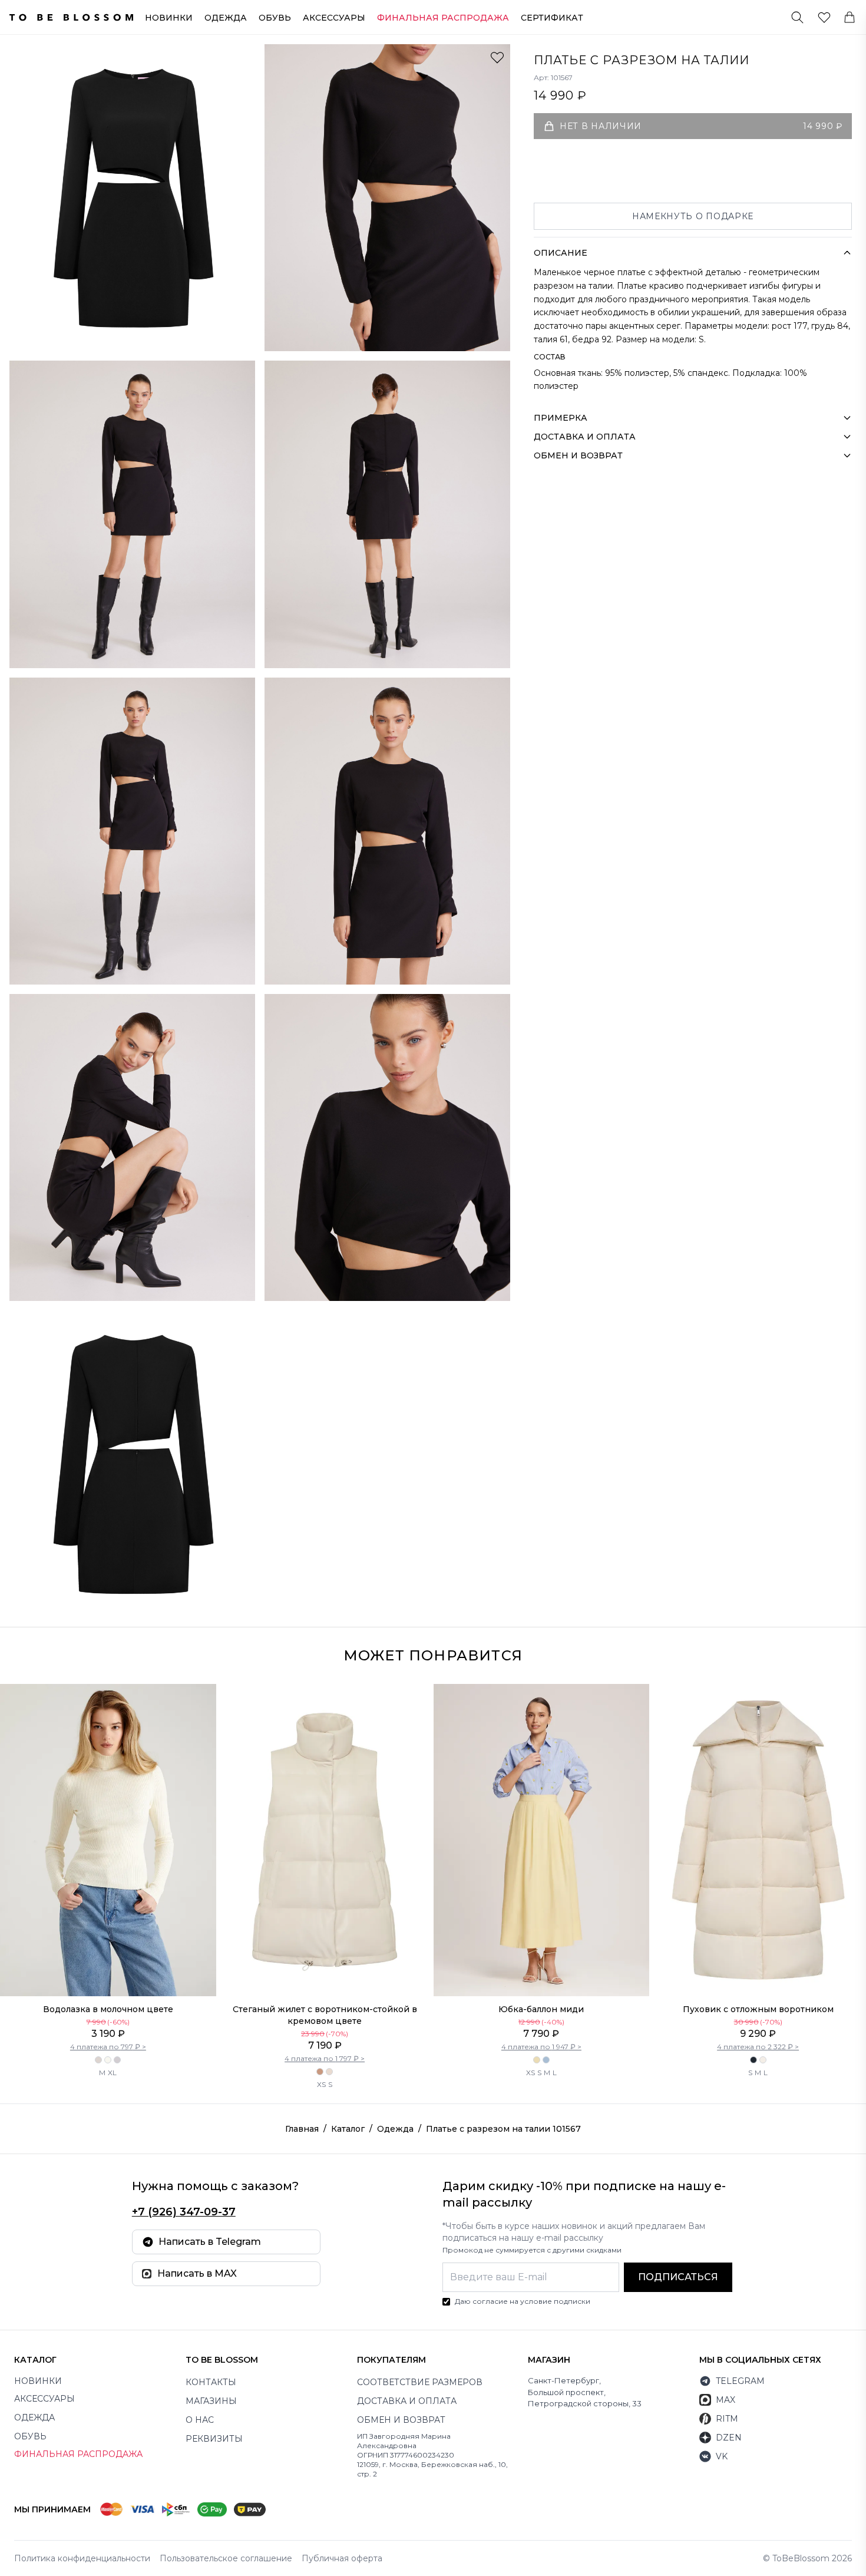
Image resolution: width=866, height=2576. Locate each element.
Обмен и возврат (401, 2420)
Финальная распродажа (78, 2454)
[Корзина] (850, 17)
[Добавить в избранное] (497, 57)
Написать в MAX (197, 2273)
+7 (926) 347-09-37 (184, 2212)
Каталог (348, 2129)
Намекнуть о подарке (693, 216)
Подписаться (678, 2277)
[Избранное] (824, 17)
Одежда (226, 18)
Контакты (211, 2382)
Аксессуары (334, 18)
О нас (200, 2420)
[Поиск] (797, 17)
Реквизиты (214, 2439)
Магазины (211, 2401)
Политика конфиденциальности (82, 2558)
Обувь (275, 18)
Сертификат (552, 18)
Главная (302, 2129)
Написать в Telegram (210, 2242)
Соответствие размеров (420, 2382)
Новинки (169, 18)
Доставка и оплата (407, 2401)
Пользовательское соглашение (226, 2558)
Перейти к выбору (108, 1971)
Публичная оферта (342, 2558)
